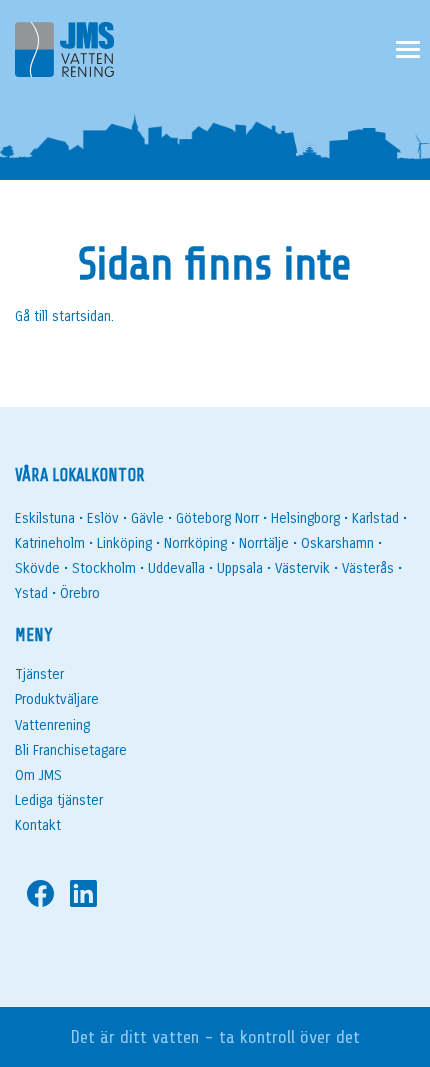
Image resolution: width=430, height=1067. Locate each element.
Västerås (368, 568)
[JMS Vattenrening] (64, 53)
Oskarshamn (337, 543)
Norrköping (195, 543)
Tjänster (39, 674)
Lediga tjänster (59, 800)
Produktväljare (57, 699)
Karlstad (375, 518)
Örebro (80, 593)
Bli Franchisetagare (71, 750)
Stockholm (104, 568)
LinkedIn (83, 893)
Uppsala (240, 568)
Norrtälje (264, 543)
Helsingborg (305, 518)
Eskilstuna (45, 518)
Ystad (31, 593)
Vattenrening (52, 725)
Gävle (147, 518)
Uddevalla (176, 568)
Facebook (40, 893)
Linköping (124, 543)
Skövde (37, 568)
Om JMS (38, 775)
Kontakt (38, 825)
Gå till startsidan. (64, 316)
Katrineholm (50, 543)
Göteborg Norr (217, 518)
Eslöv (103, 518)
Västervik (302, 568)
